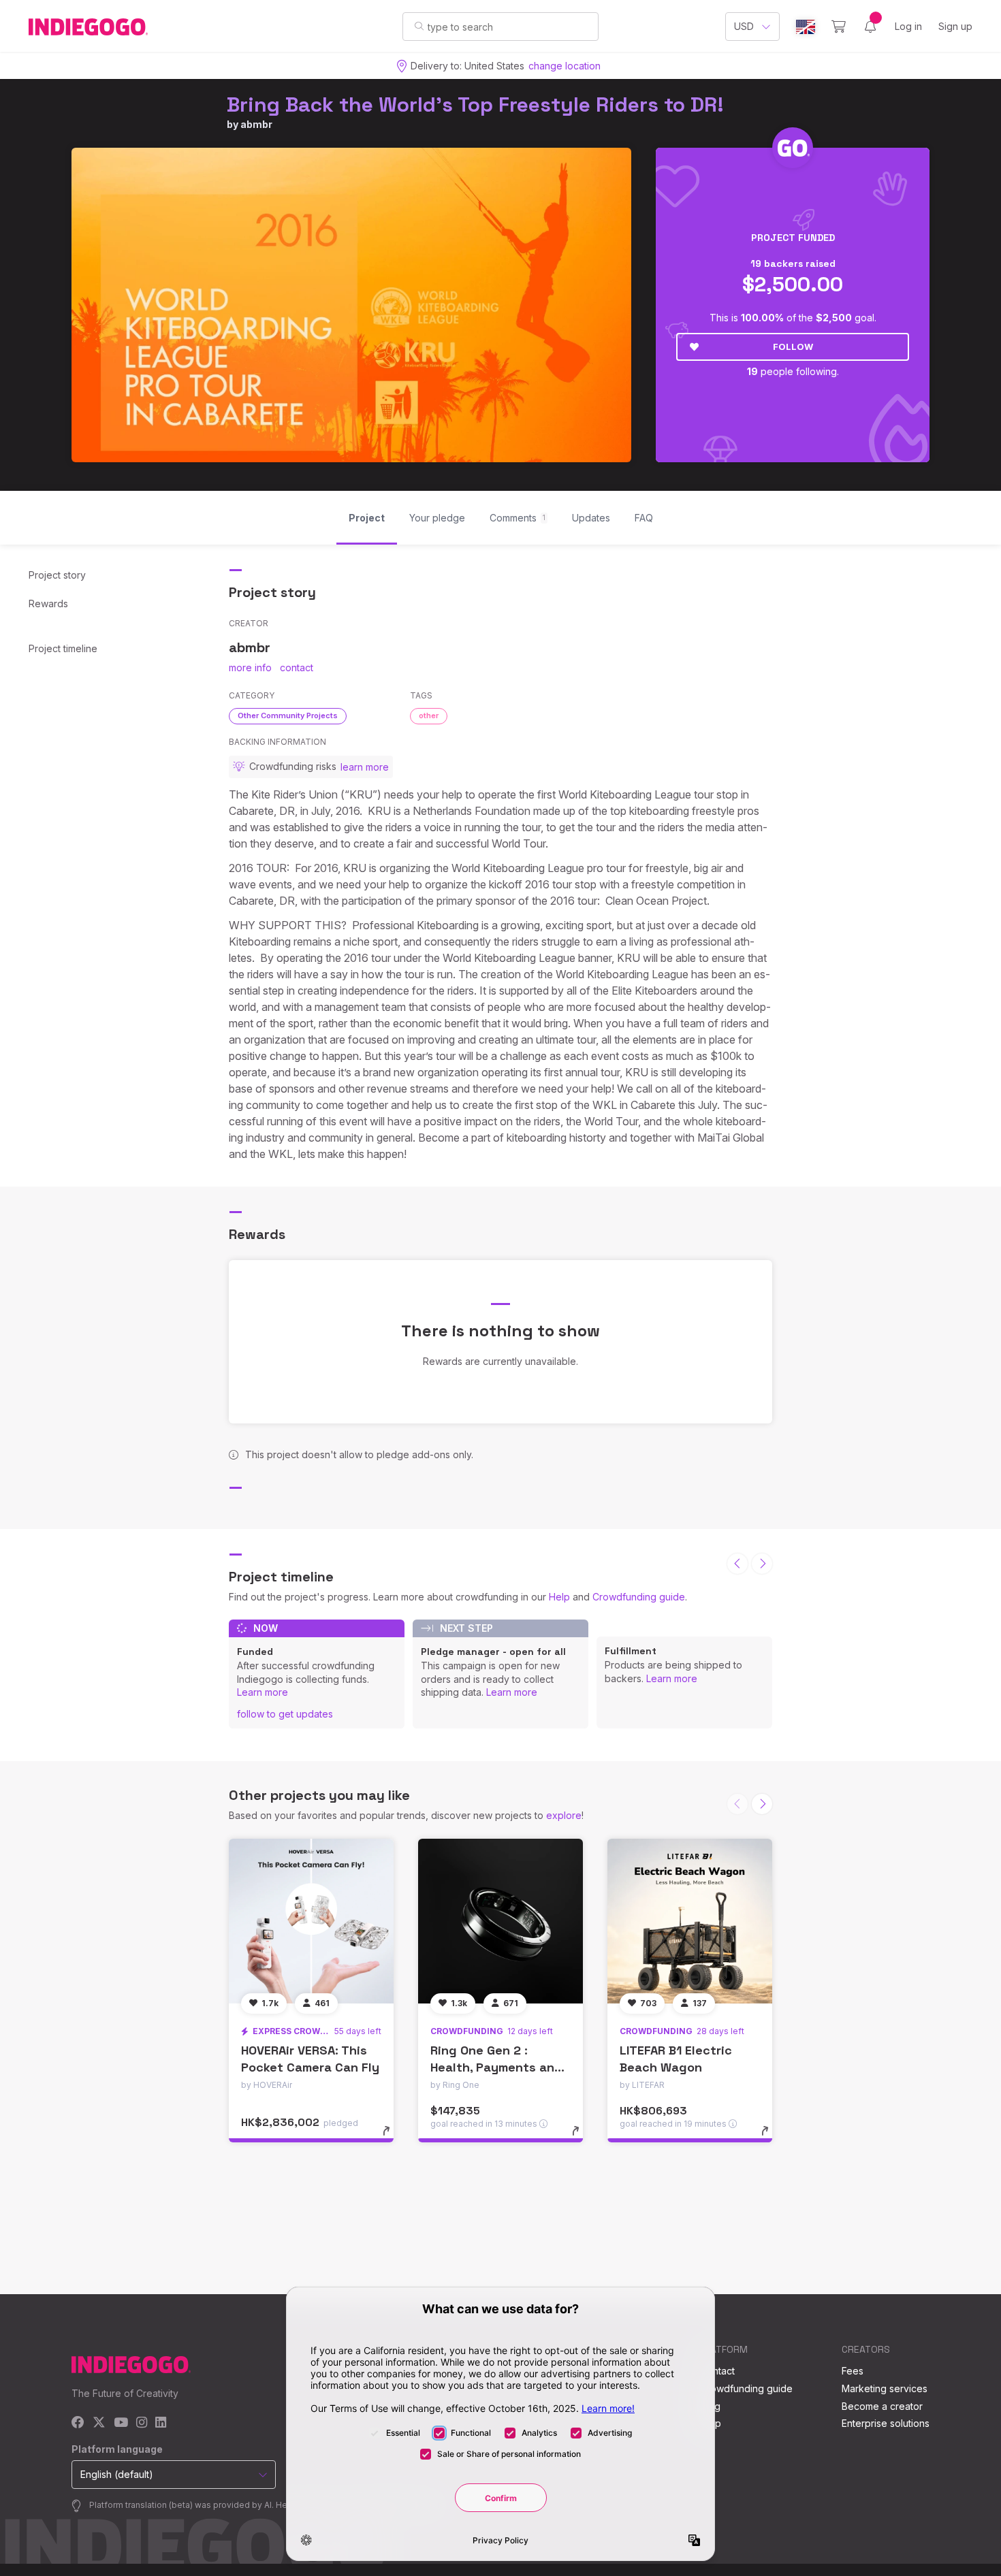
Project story (57, 575)
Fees (853, 2371)
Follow (793, 347)
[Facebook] (78, 2423)
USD (744, 26)
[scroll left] (737, 1564)
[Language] (806, 27)
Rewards (48, 603)
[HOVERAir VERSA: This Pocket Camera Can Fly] (311, 1921)
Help (559, 1597)
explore (564, 1815)
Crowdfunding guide (639, 1597)
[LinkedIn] (161, 2423)
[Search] (419, 26)
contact (297, 667)
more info (250, 667)
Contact (717, 2371)
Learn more (263, 1692)
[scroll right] (762, 1564)
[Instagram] (142, 2423)
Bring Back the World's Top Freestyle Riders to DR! (475, 104)
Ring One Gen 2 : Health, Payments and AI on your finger (496, 2067)
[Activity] (870, 27)
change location (565, 66)
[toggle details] (393, 2138)
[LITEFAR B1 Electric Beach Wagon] (690, 1921)
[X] (99, 2423)
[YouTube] (121, 2423)
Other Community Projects (288, 715)
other (429, 715)
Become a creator (882, 2406)
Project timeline (63, 648)
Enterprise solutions (886, 2423)
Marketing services (885, 2388)
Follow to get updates (285, 1714)
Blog (710, 2406)
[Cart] (839, 27)
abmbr (256, 124)
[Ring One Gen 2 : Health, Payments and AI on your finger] (500, 1921)
